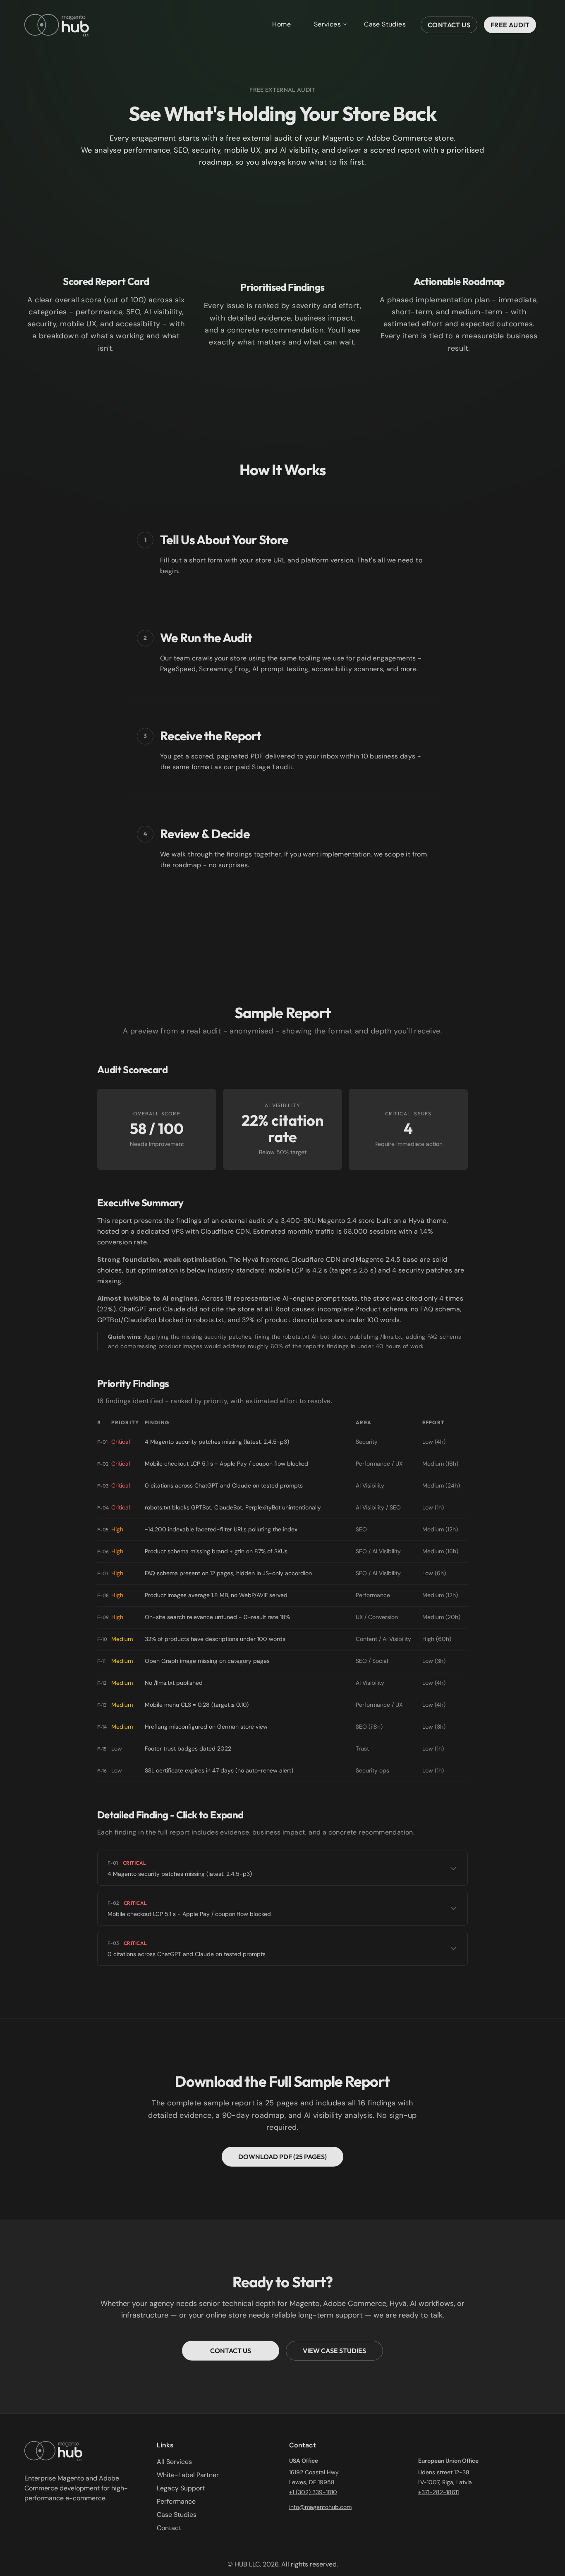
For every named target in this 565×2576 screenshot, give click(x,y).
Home (281, 24)
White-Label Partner (188, 2475)
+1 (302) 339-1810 (313, 2492)
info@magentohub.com (320, 2507)
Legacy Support (181, 2488)
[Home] (57, 25)
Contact (169, 2528)
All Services (174, 2462)
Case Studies (385, 24)
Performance (176, 2501)
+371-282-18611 (438, 2492)
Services (327, 24)
